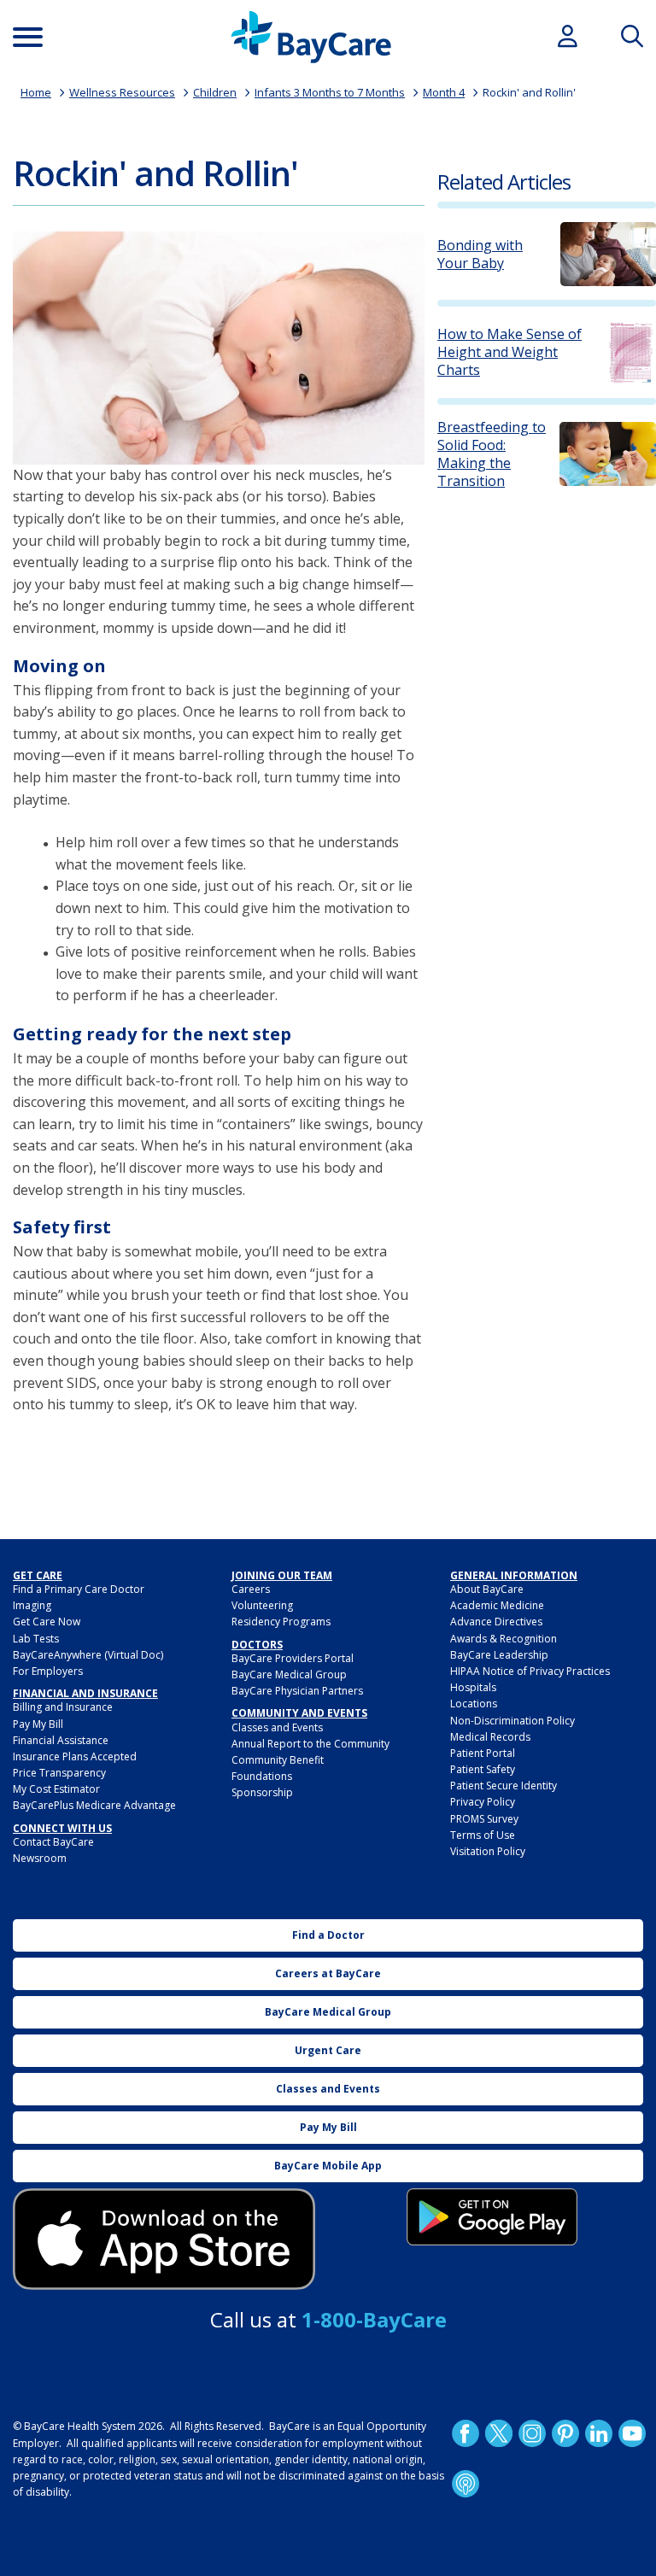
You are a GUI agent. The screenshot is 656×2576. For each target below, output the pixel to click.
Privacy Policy (483, 1802)
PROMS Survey (484, 1819)
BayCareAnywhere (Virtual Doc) (88, 1655)
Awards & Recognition (504, 1639)
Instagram (532, 2433)
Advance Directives (496, 1622)
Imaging (32, 1605)
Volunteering (262, 1605)
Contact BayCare (53, 1842)
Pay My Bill (38, 1724)
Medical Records (490, 1737)
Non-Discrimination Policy (512, 1721)
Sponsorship (262, 1792)
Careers (251, 1589)
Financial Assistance (61, 1740)
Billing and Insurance (63, 1707)
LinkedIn (599, 2433)
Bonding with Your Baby (480, 255)
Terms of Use (483, 1835)
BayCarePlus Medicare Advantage (94, 1805)
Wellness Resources (122, 92)
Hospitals (473, 1687)
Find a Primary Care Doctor (79, 1589)
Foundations (262, 1776)
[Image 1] (219, 348)
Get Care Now (47, 1622)
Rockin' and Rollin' (529, 92)
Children (215, 92)
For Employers (48, 1671)
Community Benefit (278, 1760)
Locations (474, 1704)
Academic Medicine (497, 1605)
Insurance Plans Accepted (75, 1756)
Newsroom (40, 1858)
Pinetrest (565, 2433)
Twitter (499, 2433)
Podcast (466, 2484)
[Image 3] (164, 2239)
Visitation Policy (488, 1851)
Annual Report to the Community (310, 1744)
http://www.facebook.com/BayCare (466, 2433)
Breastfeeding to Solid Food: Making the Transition (492, 454)
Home (36, 92)
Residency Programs (281, 1622)
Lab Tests (36, 1639)
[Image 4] (492, 2217)
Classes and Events (277, 1727)
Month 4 (444, 92)
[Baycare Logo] (311, 37)
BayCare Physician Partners (297, 1691)
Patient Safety (483, 1769)
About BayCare (487, 1589)
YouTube (632, 2433)
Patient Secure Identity (504, 1786)
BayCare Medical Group (289, 1674)
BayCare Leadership (499, 1655)
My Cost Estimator (56, 1789)
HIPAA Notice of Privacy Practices (530, 1671)
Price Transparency (59, 1773)
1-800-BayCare (374, 2319)
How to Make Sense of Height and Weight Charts (510, 352)
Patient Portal (483, 1753)
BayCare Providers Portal (293, 1658)
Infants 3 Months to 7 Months (330, 92)
